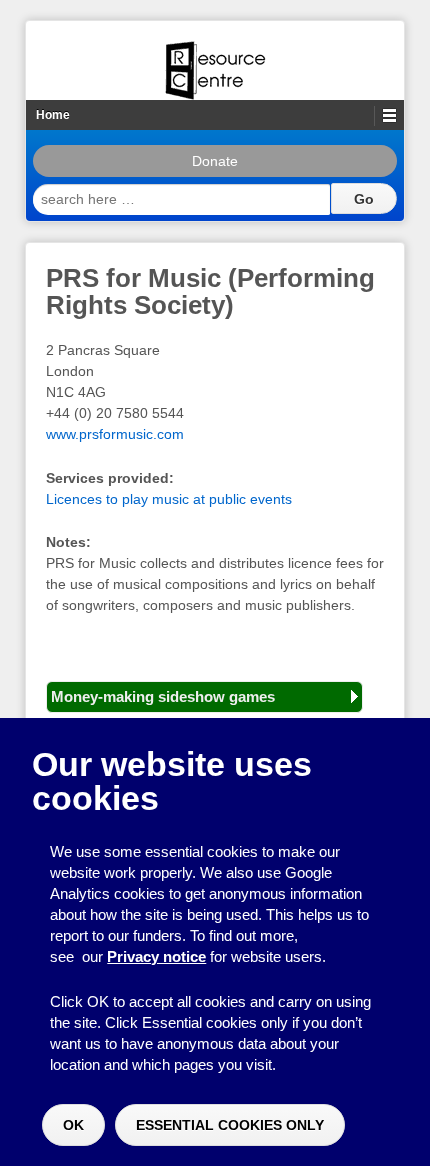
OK (73, 1125)
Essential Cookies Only (230, 1125)
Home (53, 115)
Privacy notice (156, 956)
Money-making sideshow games (163, 696)
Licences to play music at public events (169, 499)
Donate (215, 161)
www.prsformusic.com (115, 434)
